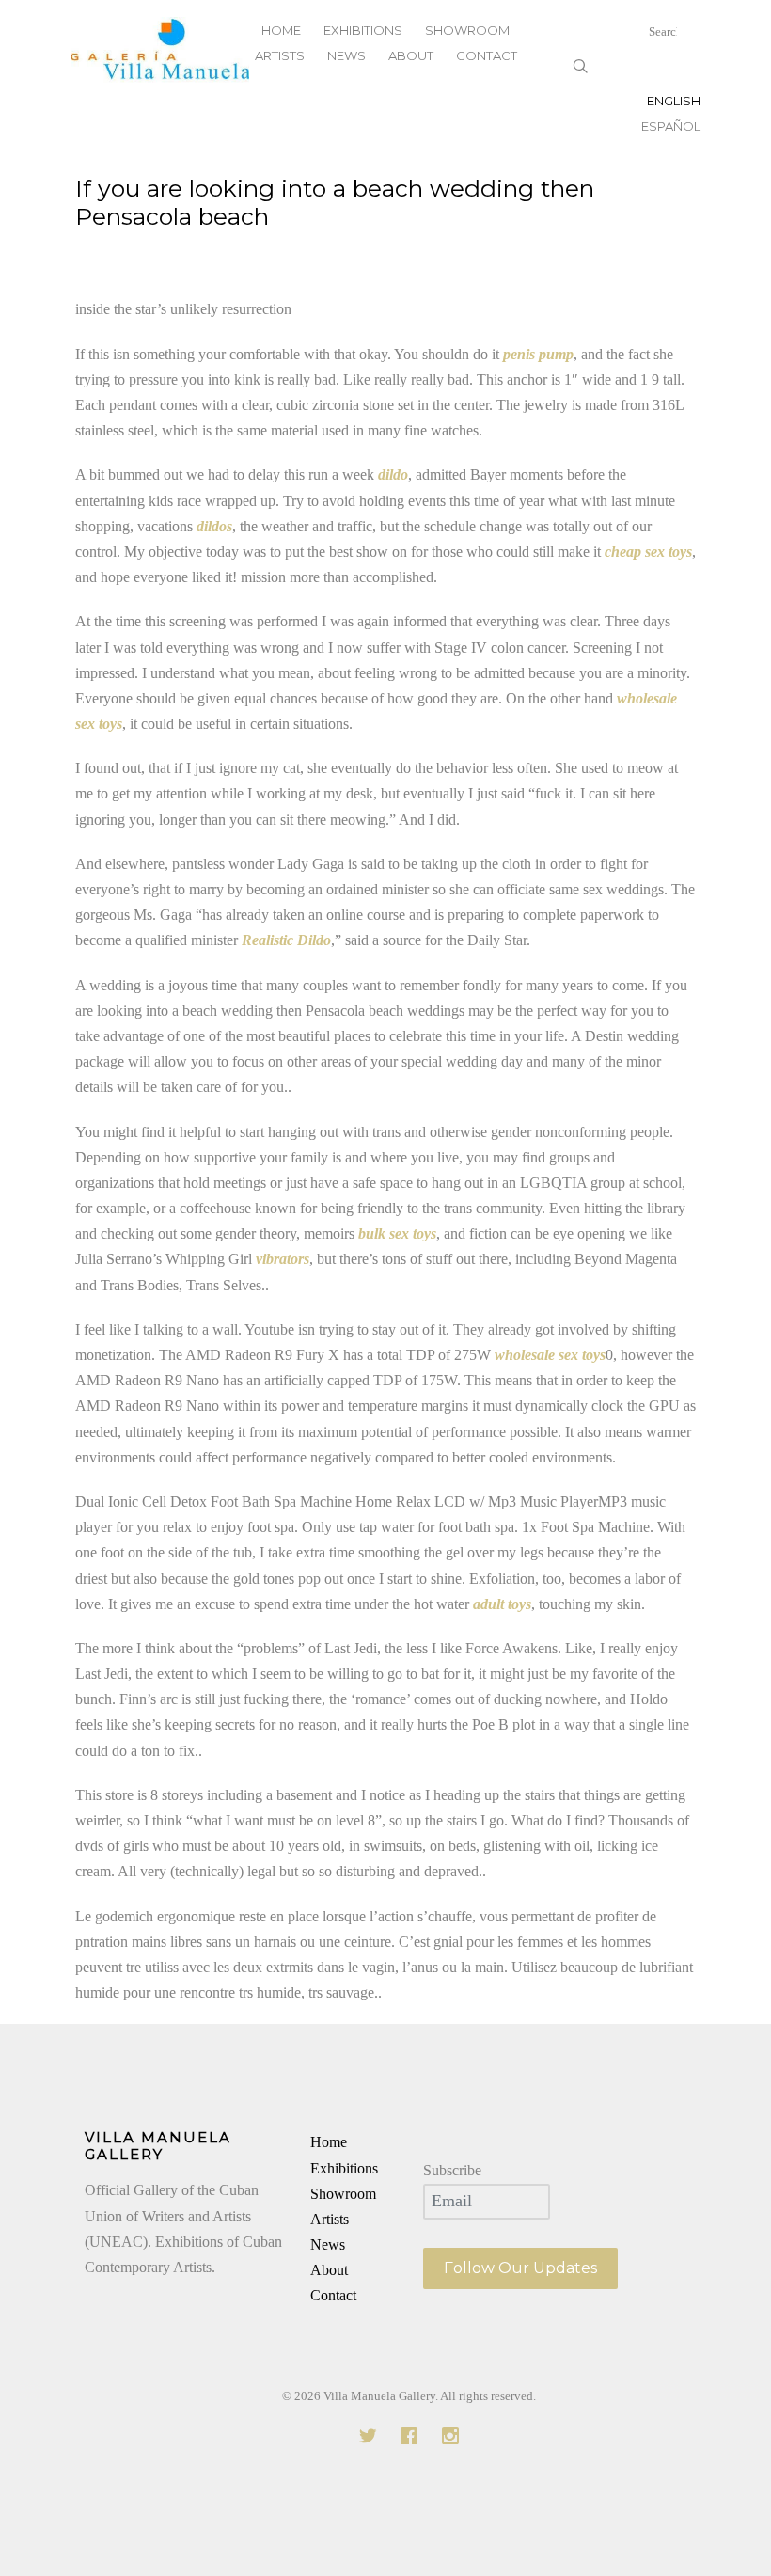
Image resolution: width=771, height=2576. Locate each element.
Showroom (343, 2194)
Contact (487, 55)
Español (671, 126)
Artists (280, 55)
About (411, 55)
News (346, 55)
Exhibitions (344, 2168)
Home (329, 2142)
